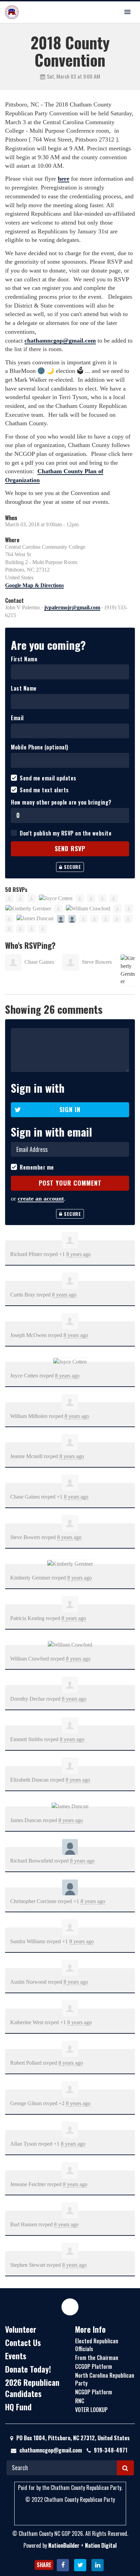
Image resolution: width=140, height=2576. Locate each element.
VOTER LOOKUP (91, 2410)
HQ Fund (18, 2407)
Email (17, 718)
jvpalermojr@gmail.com (72, 607)
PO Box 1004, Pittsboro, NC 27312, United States (72, 2438)
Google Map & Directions (34, 585)
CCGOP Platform (94, 2366)
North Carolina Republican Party (105, 2379)
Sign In (70, 1109)
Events (16, 2356)
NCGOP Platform (94, 2392)
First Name (24, 659)
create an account (41, 1199)
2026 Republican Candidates (32, 2388)
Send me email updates (48, 778)
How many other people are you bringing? (61, 802)
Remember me (37, 1167)
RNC (80, 2401)
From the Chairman (97, 2358)
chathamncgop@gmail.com (60, 341)
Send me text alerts (44, 790)
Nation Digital (101, 2545)
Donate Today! (28, 2369)
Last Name (24, 688)
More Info (90, 2329)
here (64, 179)
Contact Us (23, 2343)
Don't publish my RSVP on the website (66, 833)
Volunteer (21, 2329)
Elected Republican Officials (97, 2345)
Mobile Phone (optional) (40, 747)
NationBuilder (64, 2545)
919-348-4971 (111, 2450)
